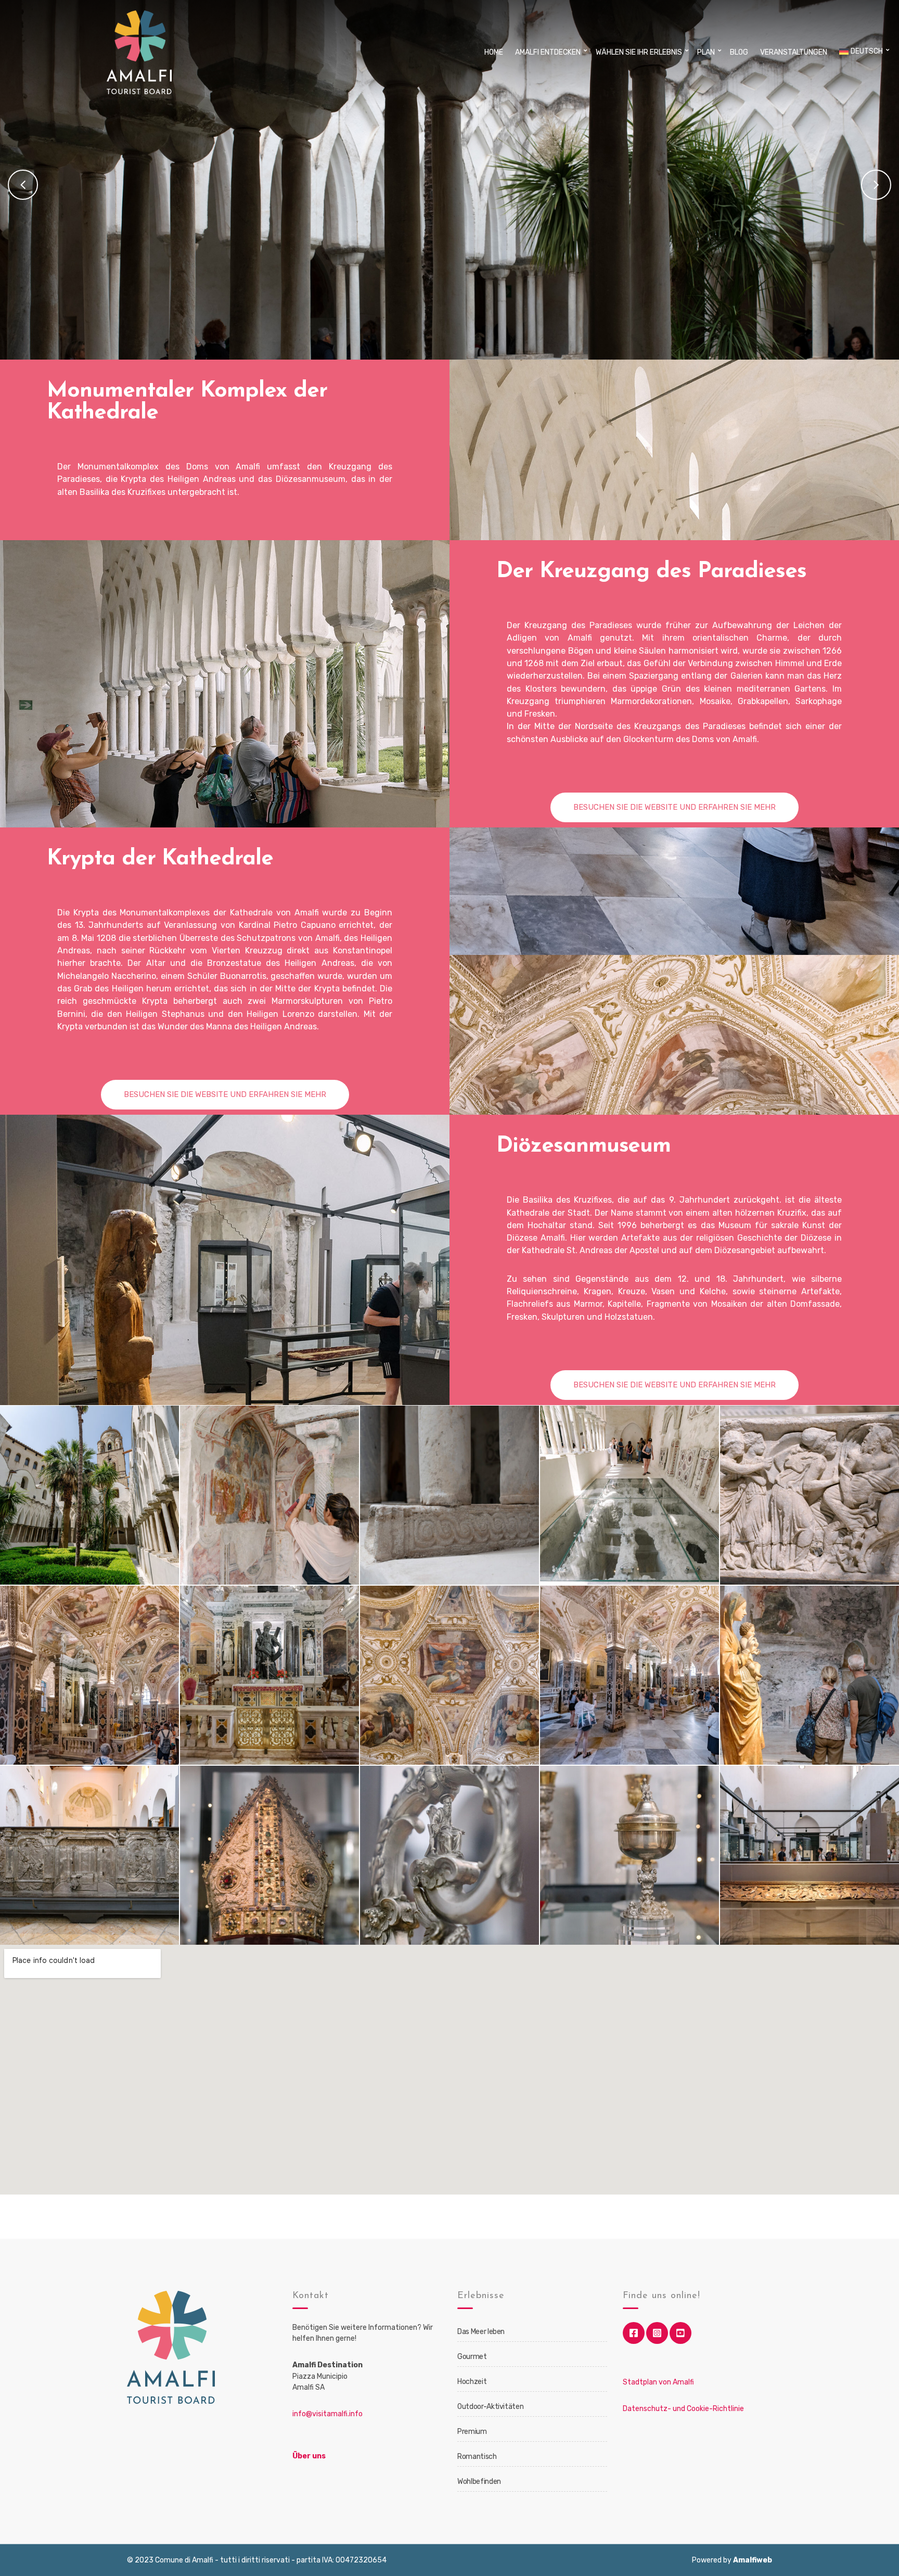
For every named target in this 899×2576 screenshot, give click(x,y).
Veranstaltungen (794, 52)
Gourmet (472, 2357)
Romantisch (477, 2457)
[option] (449, 182)
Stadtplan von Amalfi (658, 2382)
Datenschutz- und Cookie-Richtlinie (683, 2409)
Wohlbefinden (479, 2482)
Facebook (634, 2333)
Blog (739, 52)
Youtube (680, 2333)
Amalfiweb (753, 2560)
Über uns (309, 2456)
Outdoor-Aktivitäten (490, 2407)
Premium (472, 2432)
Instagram (657, 2333)
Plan (706, 52)
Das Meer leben (481, 2332)
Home (494, 52)
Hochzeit (472, 2382)
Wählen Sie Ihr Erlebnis (639, 52)
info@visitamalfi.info (328, 2414)
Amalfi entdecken (548, 52)
